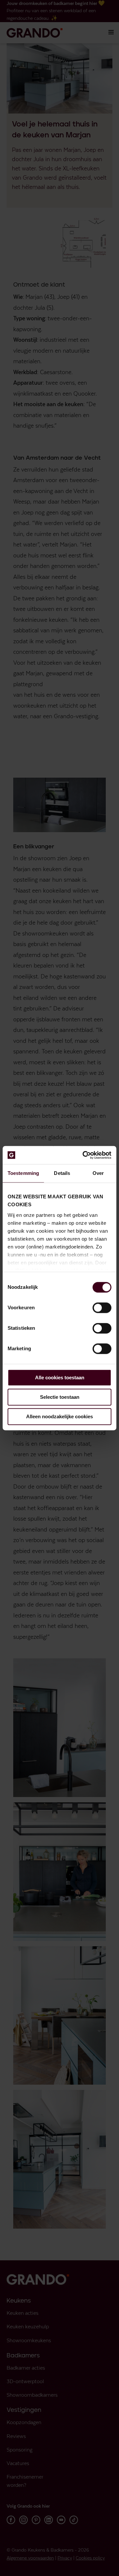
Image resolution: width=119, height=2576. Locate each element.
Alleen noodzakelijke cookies (59, 1416)
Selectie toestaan (60, 1397)
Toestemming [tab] (23, 1173)
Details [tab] (62, 1173)
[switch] (102, 1308)
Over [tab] (98, 1173)
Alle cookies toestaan (60, 1377)
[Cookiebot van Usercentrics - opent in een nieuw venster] (84, 1155)
